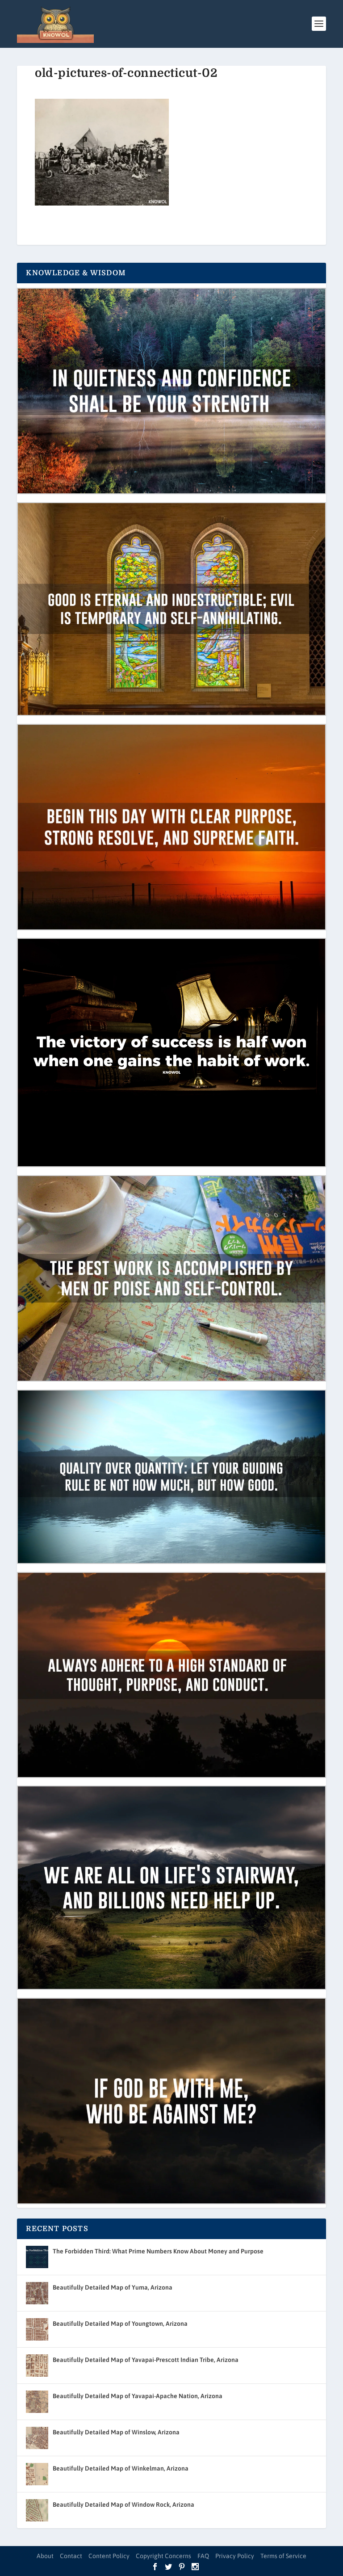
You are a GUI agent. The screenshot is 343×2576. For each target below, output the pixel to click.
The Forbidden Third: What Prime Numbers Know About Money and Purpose (158, 2251)
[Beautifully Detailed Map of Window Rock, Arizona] (37, 2510)
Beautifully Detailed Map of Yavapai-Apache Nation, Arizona (138, 2396)
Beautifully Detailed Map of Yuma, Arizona (113, 2287)
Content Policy (109, 2556)
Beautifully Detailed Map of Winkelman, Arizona (121, 2468)
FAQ (203, 2556)
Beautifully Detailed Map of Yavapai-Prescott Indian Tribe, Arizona (146, 2360)
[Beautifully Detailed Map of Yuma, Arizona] (37, 2293)
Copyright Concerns (163, 2556)
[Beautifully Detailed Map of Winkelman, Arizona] (37, 2474)
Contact (71, 2556)
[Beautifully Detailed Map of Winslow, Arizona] (37, 2438)
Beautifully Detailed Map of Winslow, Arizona (116, 2432)
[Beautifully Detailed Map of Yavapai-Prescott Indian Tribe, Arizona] (37, 2366)
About (45, 2556)
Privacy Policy (235, 2556)
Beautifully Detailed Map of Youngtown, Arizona (120, 2324)
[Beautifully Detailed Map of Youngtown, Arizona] (37, 2329)
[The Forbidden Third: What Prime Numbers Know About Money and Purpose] (37, 2257)
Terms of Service (283, 2556)
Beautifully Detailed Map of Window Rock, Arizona (123, 2505)
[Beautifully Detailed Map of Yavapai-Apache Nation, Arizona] (37, 2402)
